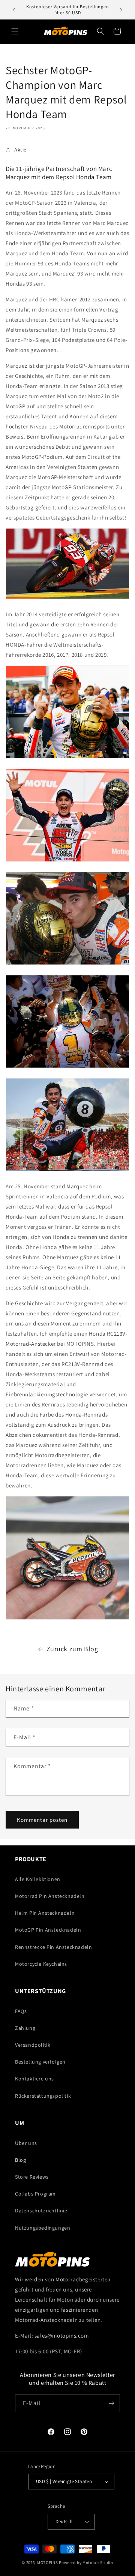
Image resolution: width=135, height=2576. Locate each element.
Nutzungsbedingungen (43, 2228)
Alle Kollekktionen (38, 1879)
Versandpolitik (33, 2045)
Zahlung (25, 2028)
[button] (15, 31)
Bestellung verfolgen (40, 2062)
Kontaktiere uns (34, 2079)
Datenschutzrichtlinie (41, 2211)
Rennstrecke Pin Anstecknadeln (53, 1947)
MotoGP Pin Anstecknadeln (48, 1930)
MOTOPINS (48, 2563)
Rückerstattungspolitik (43, 2096)
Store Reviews (32, 2177)
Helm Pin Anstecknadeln (45, 1913)
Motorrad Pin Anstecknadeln (50, 1896)
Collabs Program (35, 2194)
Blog (20, 2160)
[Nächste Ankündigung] (121, 10)
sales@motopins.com (62, 2336)
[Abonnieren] (111, 2403)
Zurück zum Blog (72, 1649)
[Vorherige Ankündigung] (14, 10)
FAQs (21, 2011)
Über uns (26, 2143)
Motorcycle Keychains (41, 1964)
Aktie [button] (20, 150)
